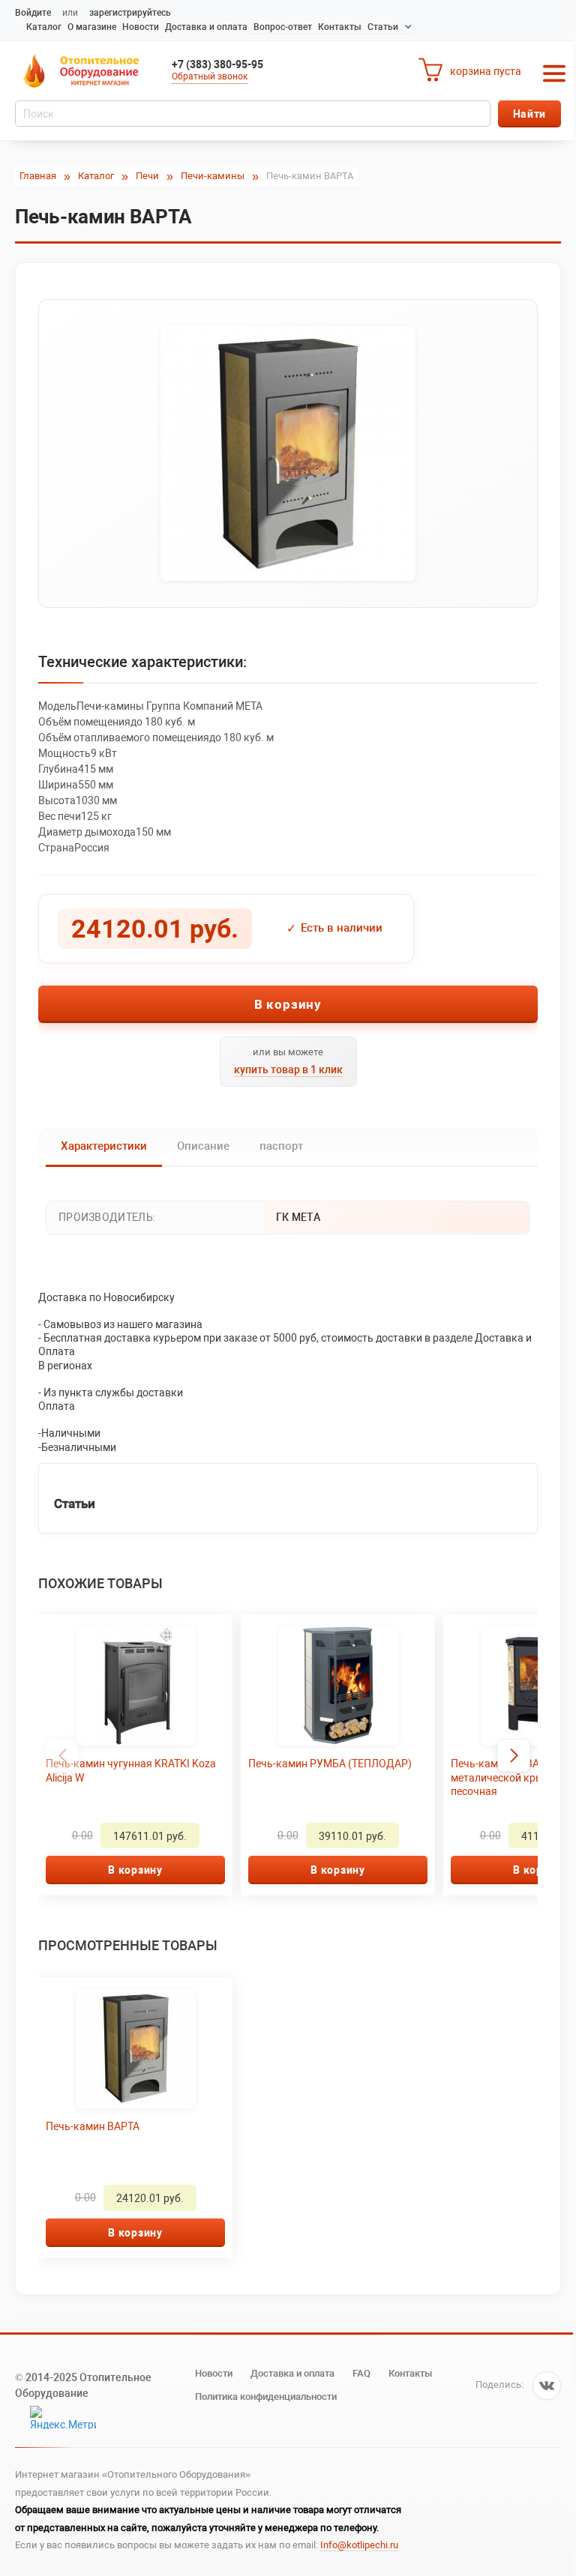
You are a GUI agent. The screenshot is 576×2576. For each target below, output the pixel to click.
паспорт (281, 1146)
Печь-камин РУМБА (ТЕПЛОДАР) (330, 1764)
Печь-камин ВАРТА (93, 2126)
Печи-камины (213, 176)
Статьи (383, 27)
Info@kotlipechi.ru (359, 2545)
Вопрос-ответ (283, 27)
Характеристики (104, 1146)
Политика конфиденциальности (266, 2396)
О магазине (92, 27)
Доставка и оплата (206, 27)
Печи (147, 176)
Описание (203, 1146)
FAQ (361, 2373)
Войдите (33, 13)
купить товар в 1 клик (288, 1070)
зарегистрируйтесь (130, 13)
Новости (141, 27)
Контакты (340, 27)
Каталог (44, 27)
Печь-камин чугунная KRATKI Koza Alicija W (131, 1770)
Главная (38, 176)
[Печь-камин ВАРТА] (288, 453)
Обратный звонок (210, 76)
